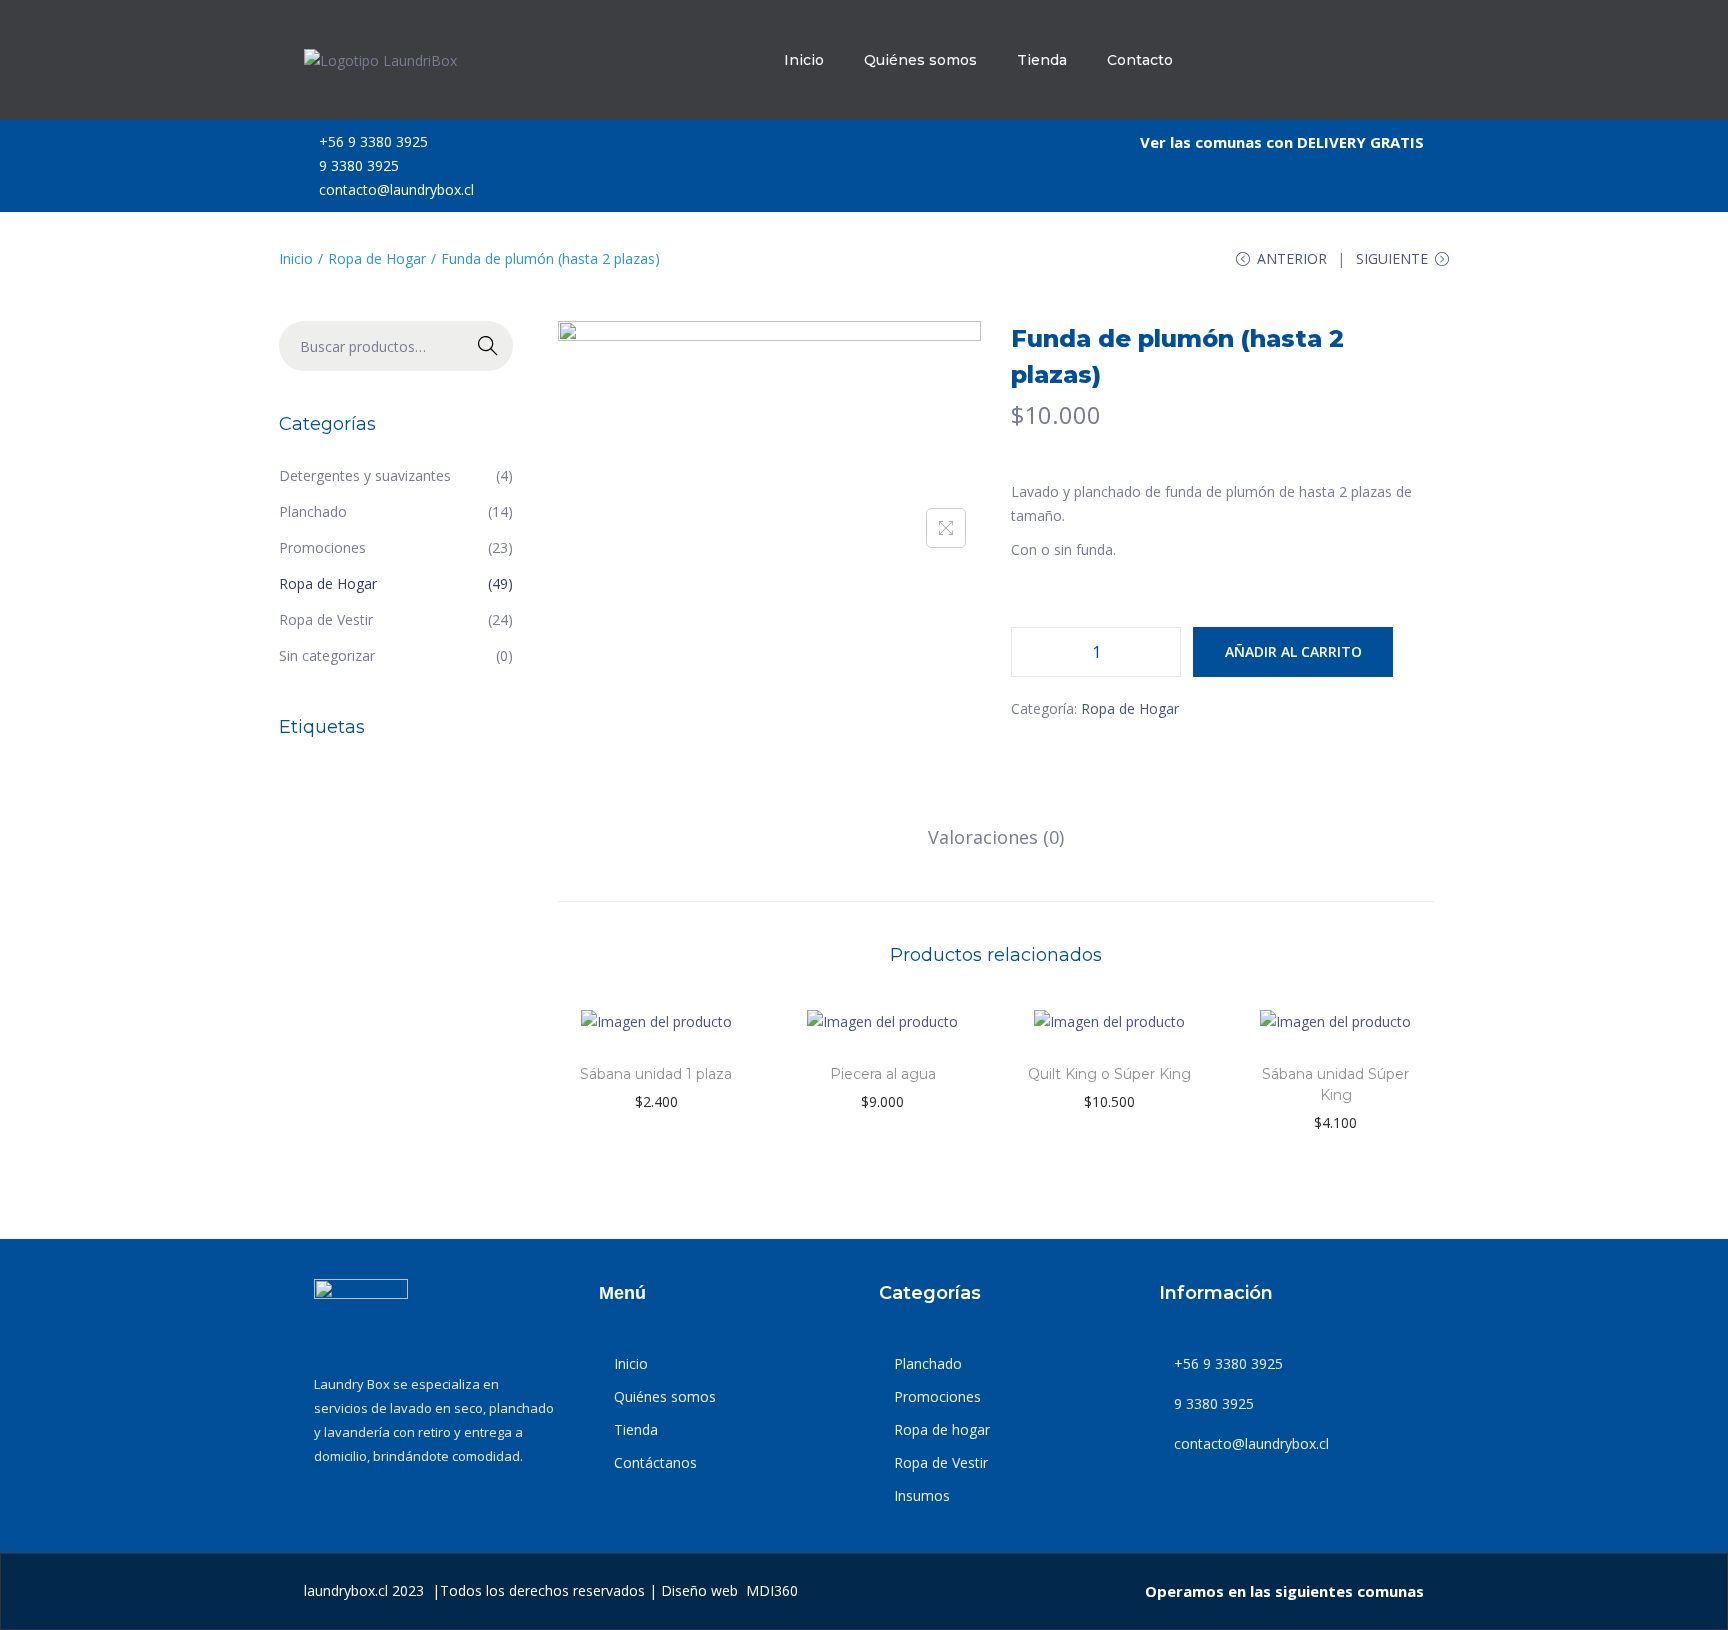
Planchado (313, 511)
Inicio (296, 258)
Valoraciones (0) (996, 837)
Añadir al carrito (1293, 651)
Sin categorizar (327, 655)
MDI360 (772, 1590)
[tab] (996, 837)
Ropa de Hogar (377, 258)
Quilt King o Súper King (1109, 1074)
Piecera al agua (883, 1074)
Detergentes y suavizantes (365, 475)
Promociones (322, 547)
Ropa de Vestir (326, 619)
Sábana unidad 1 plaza (656, 1074)
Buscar (488, 345)
